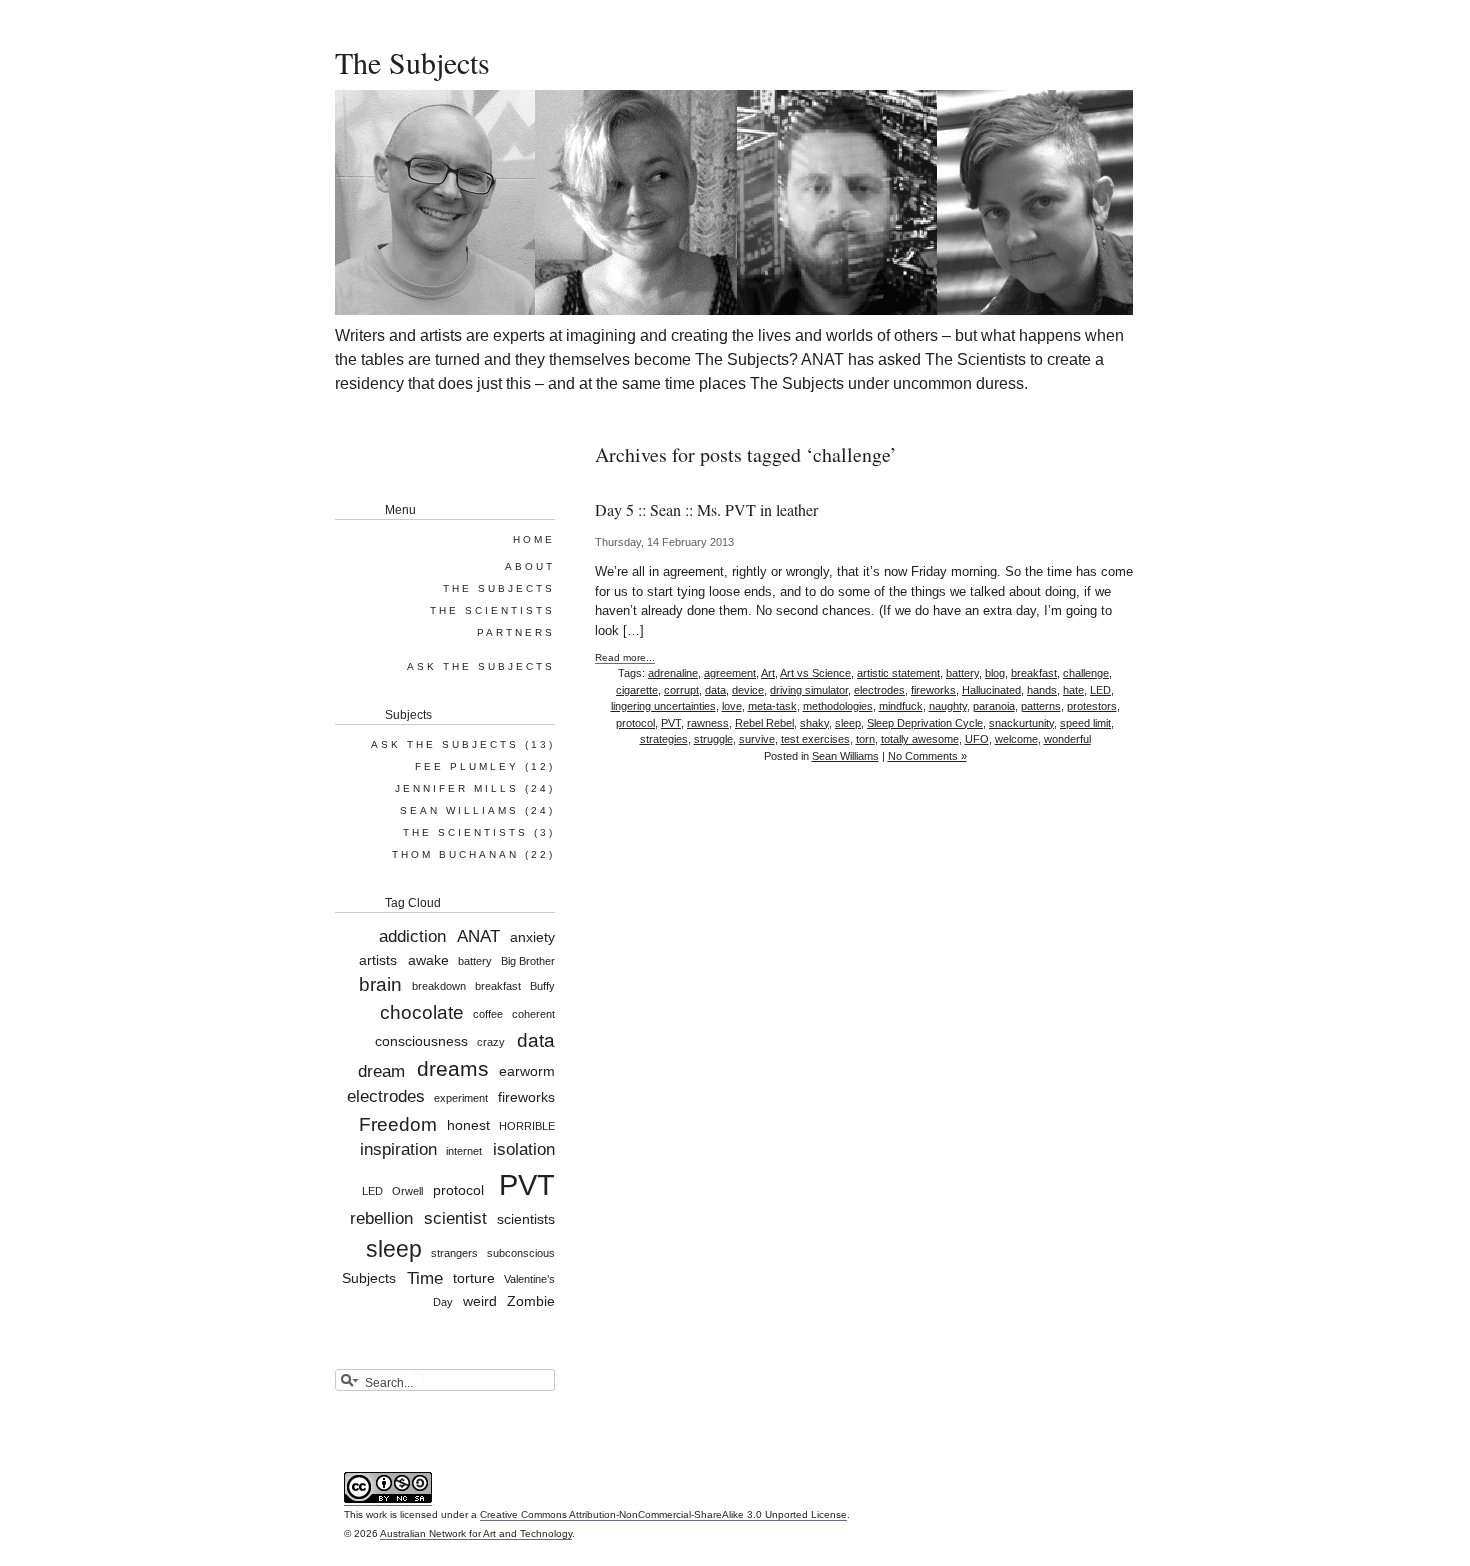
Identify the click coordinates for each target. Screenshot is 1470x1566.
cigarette (637, 690)
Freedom (398, 1123)
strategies (664, 739)
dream (381, 1071)
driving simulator (809, 690)
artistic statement (898, 673)
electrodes (879, 690)
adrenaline (673, 673)
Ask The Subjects (445, 744)
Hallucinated (991, 690)
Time (425, 1278)
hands (1042, 690)
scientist (455, 1218)
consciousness (421, 1042)
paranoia (994, 706)
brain (380, 984)
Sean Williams (845, 756)
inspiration (398, 1149)
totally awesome (920, 739)
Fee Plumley (467, 766)
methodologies (838, 706)
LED (1100, 690)
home (534, 539)
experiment (461, 1098)
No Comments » (927, 756)
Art (768, 673)
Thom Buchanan (455, 854)
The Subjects (412, 62)
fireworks (933, 690)
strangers (454, 1253)
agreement (730, 673)
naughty (948, 706)
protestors (1092, 706)
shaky (814, 723)
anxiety (532, 937)
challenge (1086, 673)
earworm (527, 1072)
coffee (488, 1015)
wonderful (1067, 739)
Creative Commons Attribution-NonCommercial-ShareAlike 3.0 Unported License (663, 1514)
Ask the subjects (481, 666)
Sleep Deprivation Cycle (925, 723)
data (715, 690)
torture (474, 1279)
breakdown (438, 987)
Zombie (531, 1301)
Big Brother (528, 961)
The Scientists (492, 610)
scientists (526, 1219)
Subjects (369, 1279)
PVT (671, 723)
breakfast (1034, 673)
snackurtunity (1021, 723)
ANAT (478, 936)
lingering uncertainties (663, 706)
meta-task (772, 706)
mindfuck (901, 706)
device (748, 690)
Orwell (407, 1191)
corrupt (681, 690)
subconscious (521, 1253)
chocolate (422, 1012)
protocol (635, 723)
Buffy (542, 987)
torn (865, 739)
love (732, 706)
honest (468, 1125)
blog (995, 673)
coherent (533, 1015)
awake (428, 960)
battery (962, 673)
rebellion (381, 1218)
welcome (1016, 739)
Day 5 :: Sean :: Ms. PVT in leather (706, 509)
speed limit (1085, 723)
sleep (848, 723)
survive (757, 739)
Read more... (625, 657)
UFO (977, 739)
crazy (491, 1043)
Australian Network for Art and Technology (476, 1533)
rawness (708, 723)
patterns (1041, 706)
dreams (453, 1069)
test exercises (815, 739)
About (530, 566)
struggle (713, 739)
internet (464, 1151)
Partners (516, 632)
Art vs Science (815, 673)
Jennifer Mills (457, 788)
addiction (412, 936)
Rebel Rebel (764, 723)
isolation (524, 1149)
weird (480, 1301)
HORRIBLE (527, 1126)
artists (378, 960)
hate (1073, 690)
